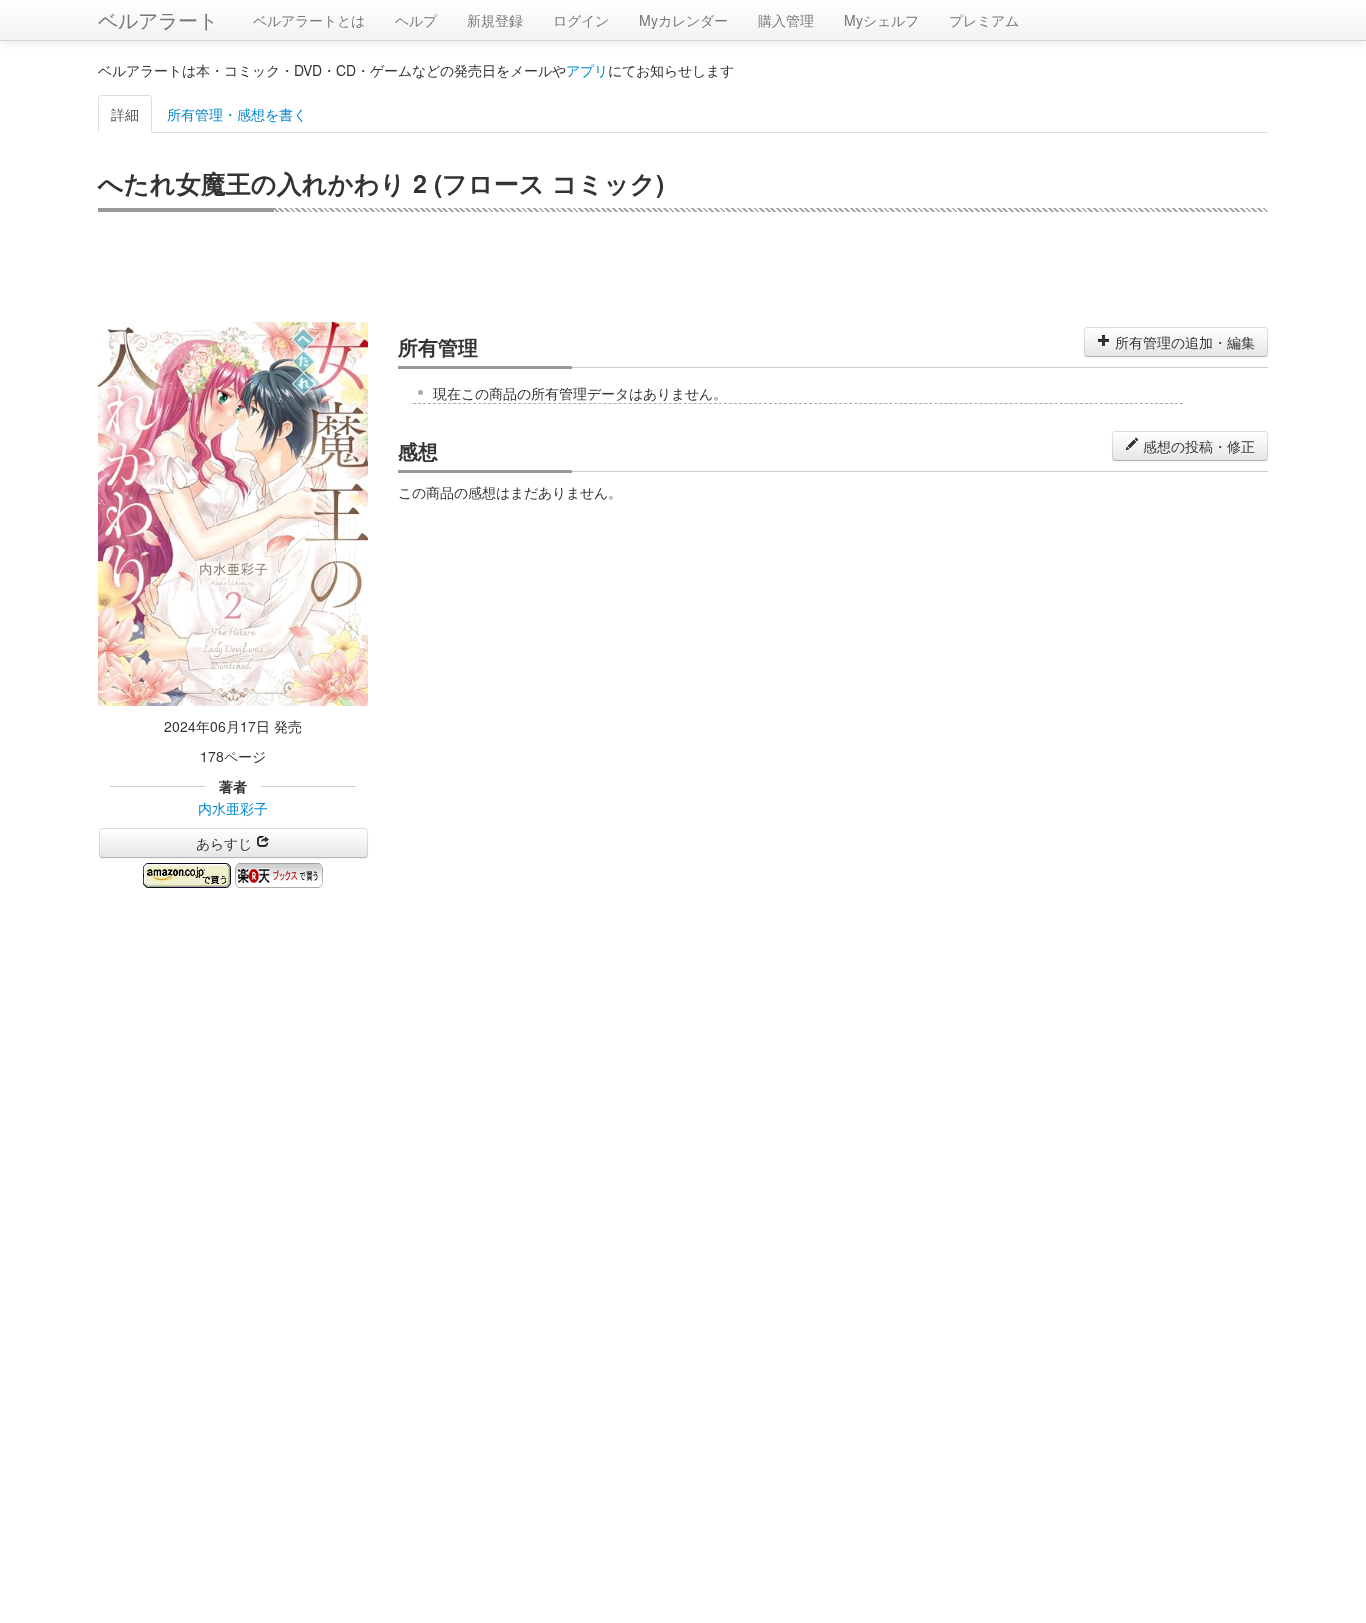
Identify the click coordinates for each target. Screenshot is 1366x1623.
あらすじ (226, 843)
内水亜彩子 (233, 808)
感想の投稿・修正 (1197, 446)
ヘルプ (416, 20)
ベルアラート (158, 19)
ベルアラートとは (309, 20)
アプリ (587, 70)
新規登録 (495, 20)
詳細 (125, 114)
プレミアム (984, 20)
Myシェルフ (881, 20)
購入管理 (786, 20)
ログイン (581, 20)
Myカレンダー (683, 20)
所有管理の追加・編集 (1183, 342)
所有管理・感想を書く (237, 114)
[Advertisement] (683, 267)
